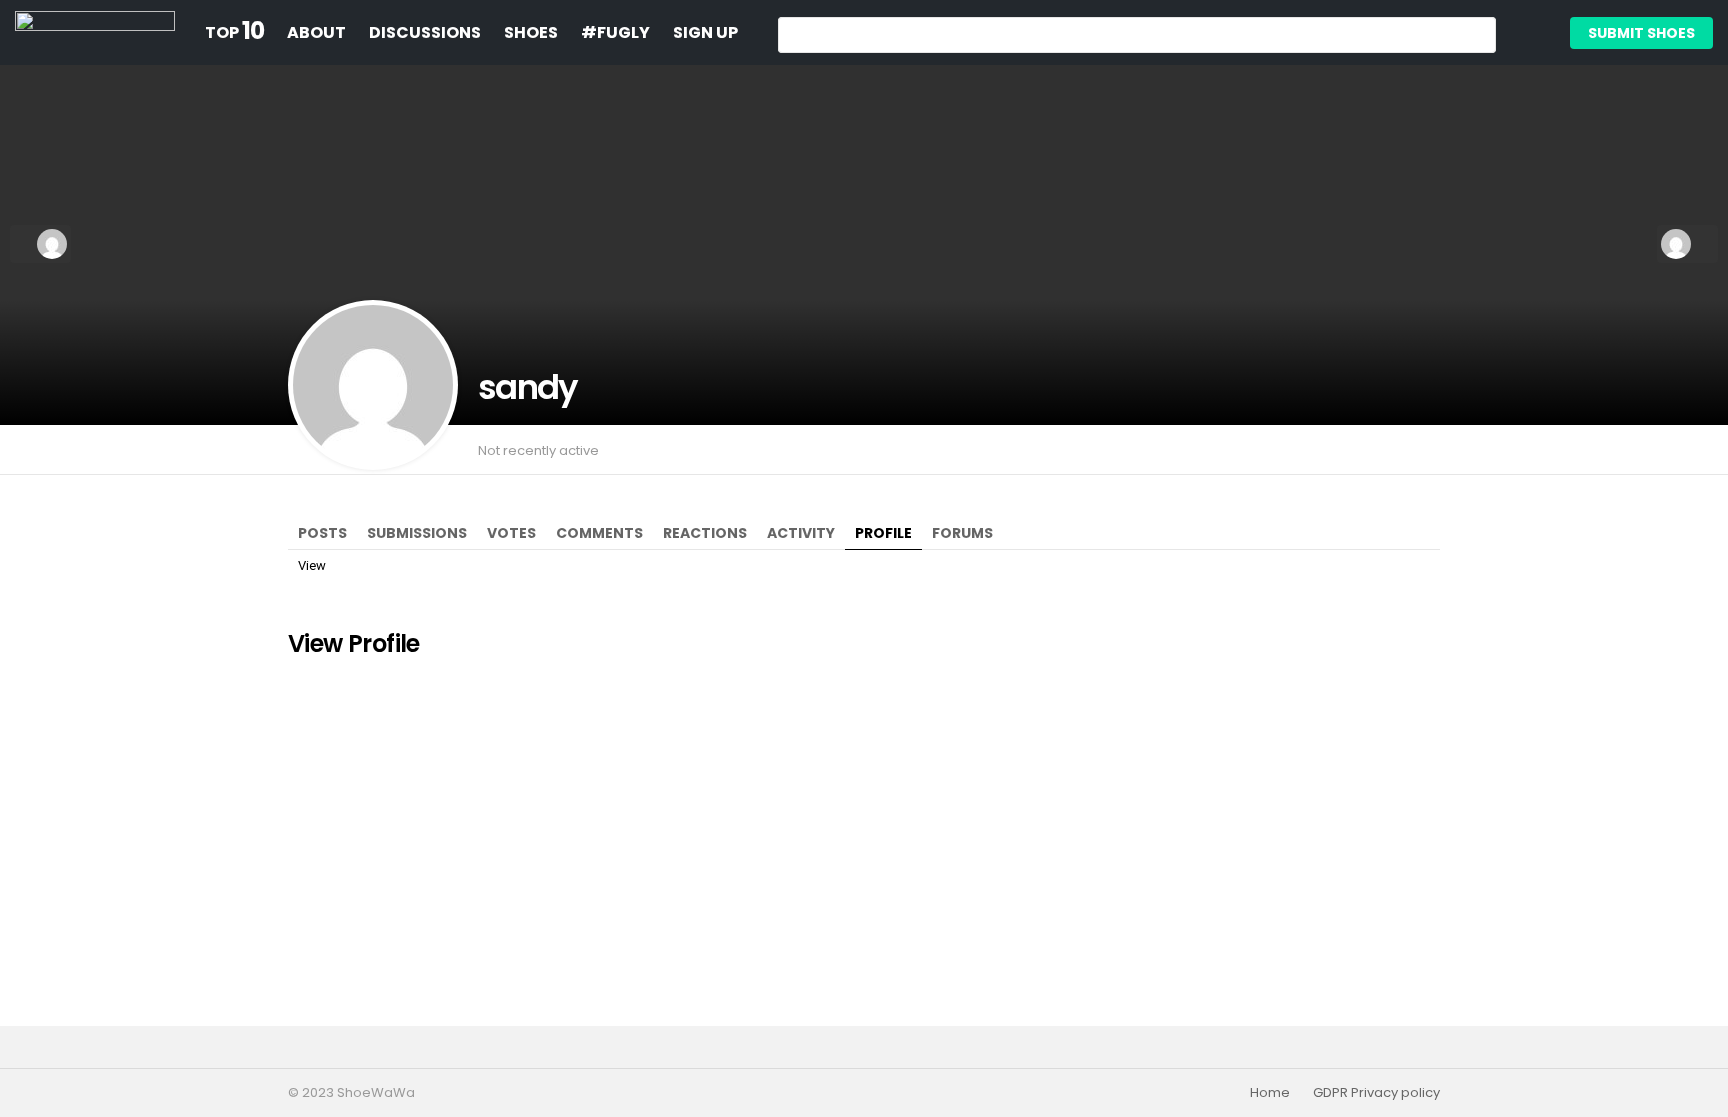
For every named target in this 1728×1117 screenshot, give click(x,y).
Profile (883, 533)
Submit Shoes (1641, 33)
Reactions (705, 533)
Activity (801, 533)
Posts (322, 533)
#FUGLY (615, 32)
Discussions (425, 32)
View (312, 565)
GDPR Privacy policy (1376, 1093)
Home (1270, 1093)
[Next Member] (1687, 244)
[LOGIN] (1528, 33)
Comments (599, 533)
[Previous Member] (40, 244)
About (316, 32)
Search (1476, 37)
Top (234, 33)
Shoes (531, 32)
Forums (962, 533)
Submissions (417, 533)
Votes (511, 533)
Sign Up (705, 32)
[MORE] (1428, 450)
